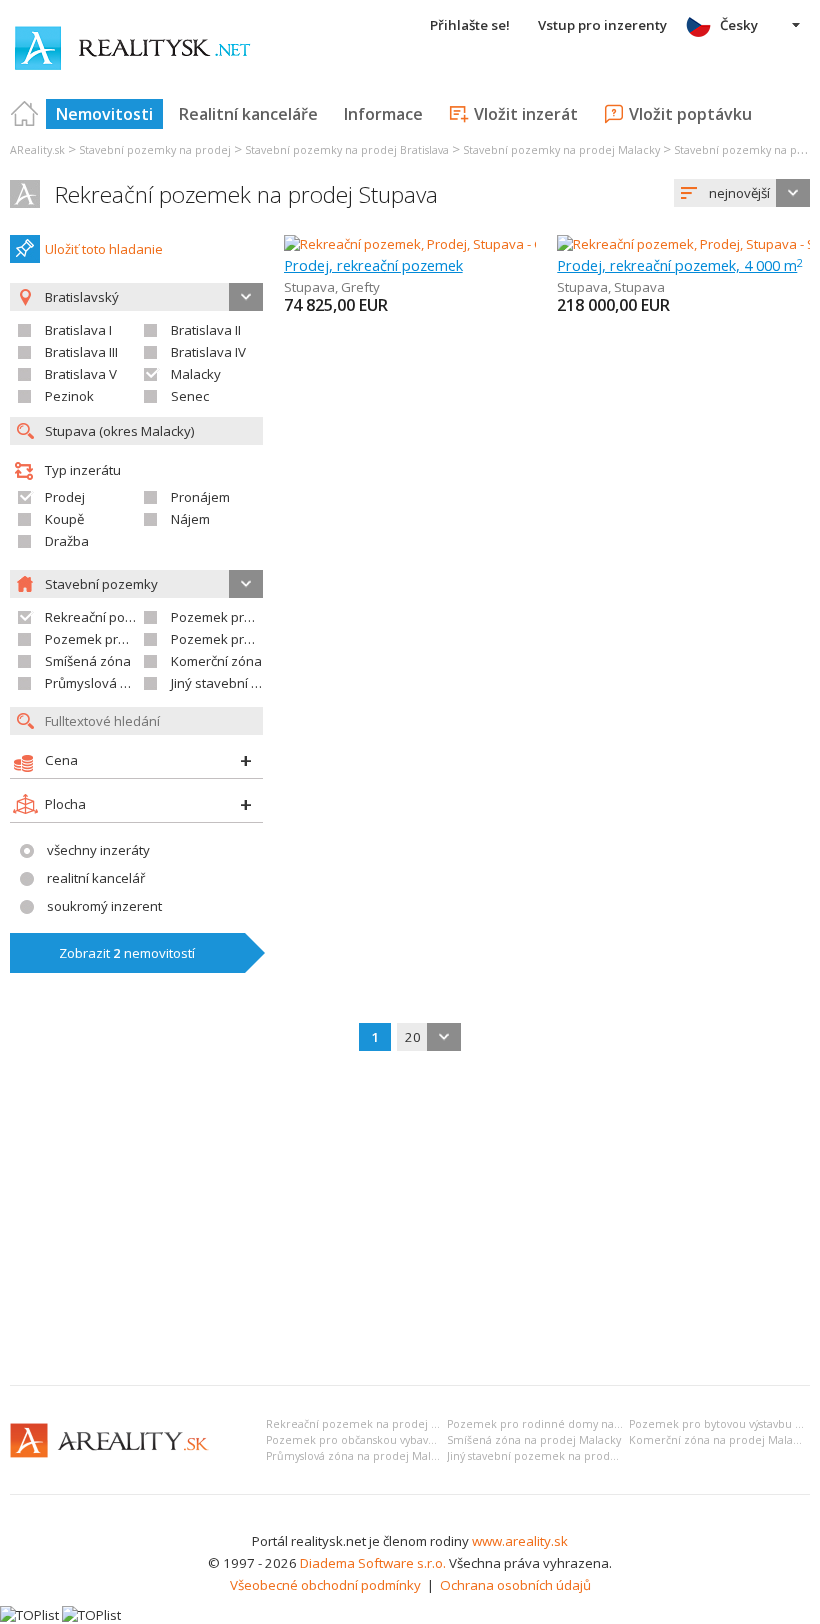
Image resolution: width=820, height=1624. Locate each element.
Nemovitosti (104, 114)
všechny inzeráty (98, 850)
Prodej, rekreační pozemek (373, 265)
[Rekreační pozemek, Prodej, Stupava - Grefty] (420, 244)
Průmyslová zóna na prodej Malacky (360, 1456)
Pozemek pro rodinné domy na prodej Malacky (572, 1424)
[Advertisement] (410, 1220)
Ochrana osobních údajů (515, 1585)
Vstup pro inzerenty (602, 25)
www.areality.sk (520, 1541)
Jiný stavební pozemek (239, 683)
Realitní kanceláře (248, 114)
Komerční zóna (216, 661)
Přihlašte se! (470, 25)
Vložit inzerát (526, 114)
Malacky (196, 374)
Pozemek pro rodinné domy (255, 617)
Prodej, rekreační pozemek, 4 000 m (680, 265)
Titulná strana (25, 114)
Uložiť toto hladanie (104, 249)
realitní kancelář (96, 878)
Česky (739, 25)
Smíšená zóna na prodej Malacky (534, 1440)
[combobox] (742, 193)
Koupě (64, 519)
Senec (190, 396)
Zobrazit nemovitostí (127, 953)
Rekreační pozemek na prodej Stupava (246, 194)
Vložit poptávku (690, 114)
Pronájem (200, 497)
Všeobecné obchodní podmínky (325, 1585)
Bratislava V (81, 374)
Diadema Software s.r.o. (373, 1563)
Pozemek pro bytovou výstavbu (141, 639)
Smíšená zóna (88, 661)
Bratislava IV (208, 352)
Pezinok (69, 396)
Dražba (67, 541)
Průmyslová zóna (98, 683)
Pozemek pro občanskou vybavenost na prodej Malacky (411, 1440)
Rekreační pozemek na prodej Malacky (369, 1424)
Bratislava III (81, 352)
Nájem (190, 519)
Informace (383, 114)
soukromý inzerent (104, 906)
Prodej (65, 497)
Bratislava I (78, 330)
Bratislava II (206, 330)
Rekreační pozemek (105, 617)
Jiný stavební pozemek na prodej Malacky (556, 1456)
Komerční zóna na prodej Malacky (719, 1440)
